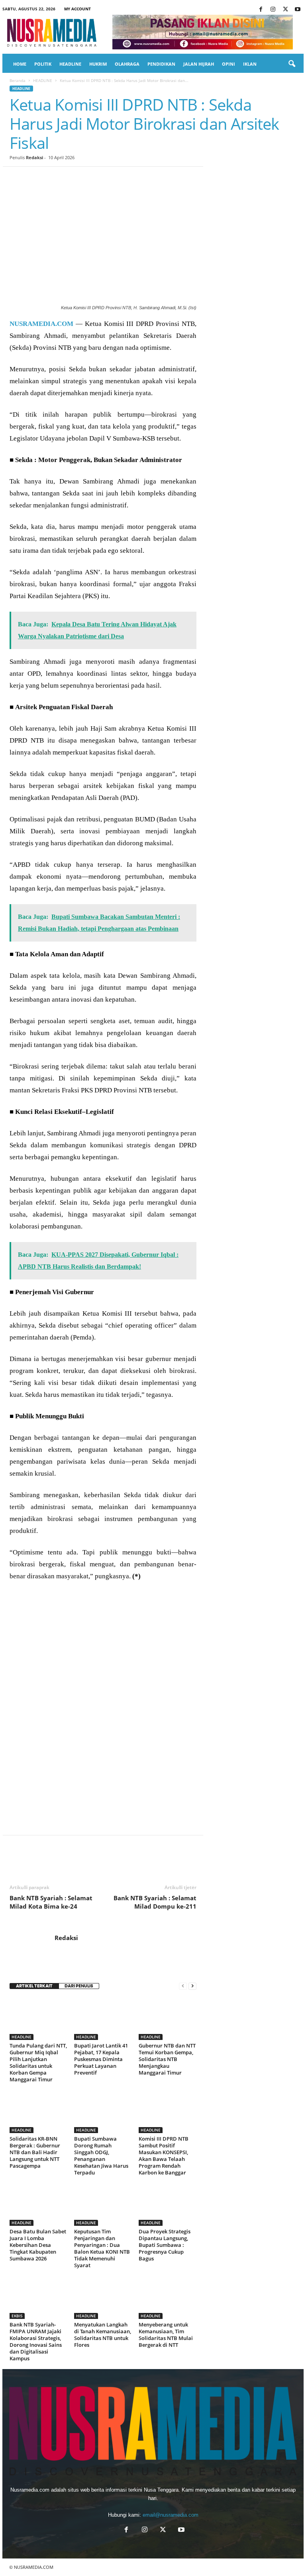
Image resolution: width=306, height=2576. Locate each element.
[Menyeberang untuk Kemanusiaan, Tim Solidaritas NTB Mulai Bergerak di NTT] (168, 2297)
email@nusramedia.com (171, 2515)
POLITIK (43, 64)
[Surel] (127, 179)
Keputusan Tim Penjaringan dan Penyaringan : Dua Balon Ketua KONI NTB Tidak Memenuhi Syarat (102, 2248)
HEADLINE (70, 64)
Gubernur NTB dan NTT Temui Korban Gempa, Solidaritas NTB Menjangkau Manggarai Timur (167, 2059)
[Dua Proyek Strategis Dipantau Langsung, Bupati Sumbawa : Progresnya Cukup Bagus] (168, 2204)
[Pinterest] (54, 179)
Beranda (18, 80)
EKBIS (17, 2316)
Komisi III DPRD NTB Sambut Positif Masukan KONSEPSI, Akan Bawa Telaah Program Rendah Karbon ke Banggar (164, 2156)
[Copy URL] (146, 179)
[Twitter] (285, 10)
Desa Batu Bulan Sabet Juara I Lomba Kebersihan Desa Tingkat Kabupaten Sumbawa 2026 (38, 2245)
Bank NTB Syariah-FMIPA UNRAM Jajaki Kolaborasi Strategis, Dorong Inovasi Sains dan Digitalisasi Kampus (36, 2341)
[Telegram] (109, 179)
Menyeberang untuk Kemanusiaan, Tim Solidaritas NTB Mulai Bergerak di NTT (166, 2335)
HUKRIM (98, 64)
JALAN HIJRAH (199, 64)
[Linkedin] (91, 179)
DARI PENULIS (79, 1986)
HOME (20, 64)
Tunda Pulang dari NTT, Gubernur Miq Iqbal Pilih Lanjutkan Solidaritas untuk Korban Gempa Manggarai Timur (38, 2062)
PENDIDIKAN (161, 64)
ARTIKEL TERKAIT (34, 1986)
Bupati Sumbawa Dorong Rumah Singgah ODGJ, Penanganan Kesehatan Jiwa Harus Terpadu (101, 2156)
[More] (165, 179)
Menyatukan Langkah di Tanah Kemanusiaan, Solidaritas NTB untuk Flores (103, 2335)
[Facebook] (261, 10)
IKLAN (250, 64)
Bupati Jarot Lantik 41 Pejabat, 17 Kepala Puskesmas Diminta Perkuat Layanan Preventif (101, 2059)
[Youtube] (298, 10)
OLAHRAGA (127, 64)
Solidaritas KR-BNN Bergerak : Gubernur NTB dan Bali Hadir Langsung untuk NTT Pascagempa (35, 2152)
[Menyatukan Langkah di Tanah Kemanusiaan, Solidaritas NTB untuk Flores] (103, 2297)
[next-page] (192, 1986)
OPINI (229, 64)
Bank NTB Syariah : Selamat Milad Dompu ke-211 (155, 1902)
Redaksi (34, 157)
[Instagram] (273, 10)
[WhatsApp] (73, 179)
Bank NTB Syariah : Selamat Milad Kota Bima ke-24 (51, 1902)
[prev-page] (183, 1986)
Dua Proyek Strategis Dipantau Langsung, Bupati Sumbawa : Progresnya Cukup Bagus (165, 2245)
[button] (292, 64)
